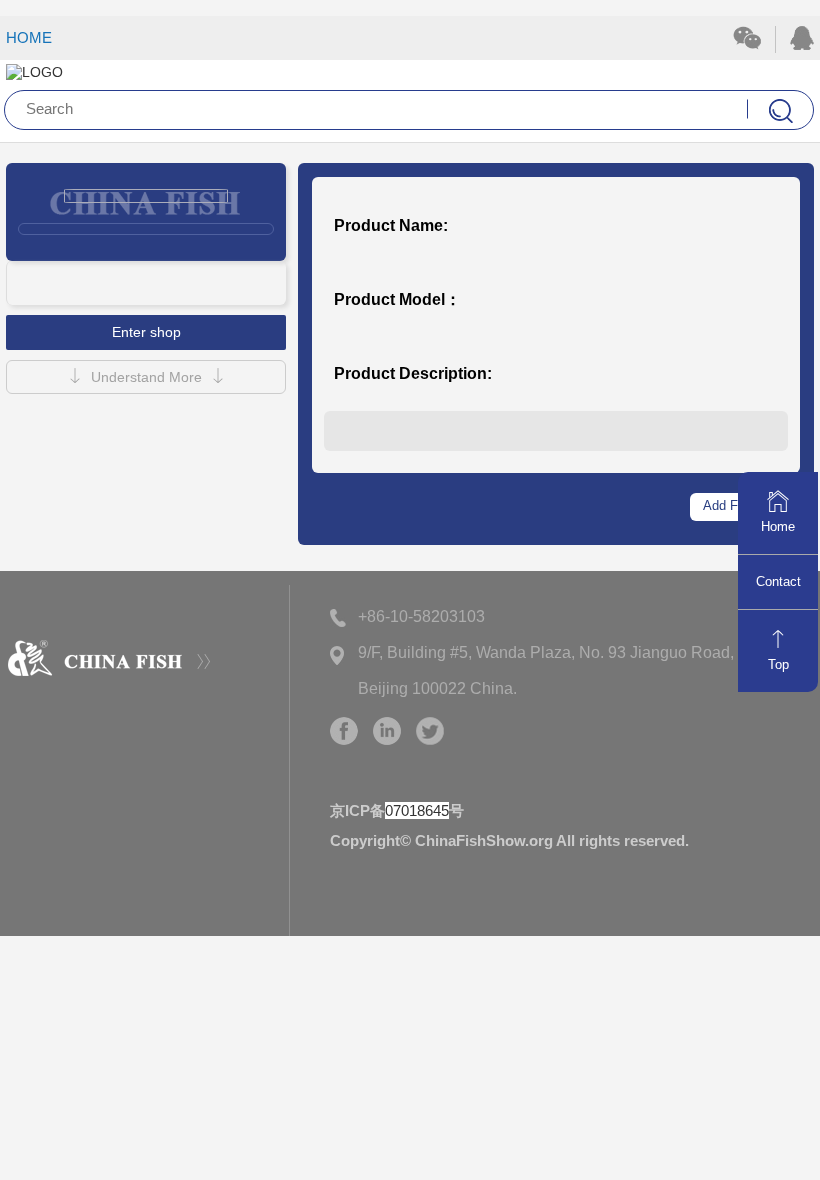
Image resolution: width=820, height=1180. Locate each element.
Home (778, 526)
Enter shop (146, 332)
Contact (778, 581)
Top (778, 664)
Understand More (146, 377)
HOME (29, 37)
